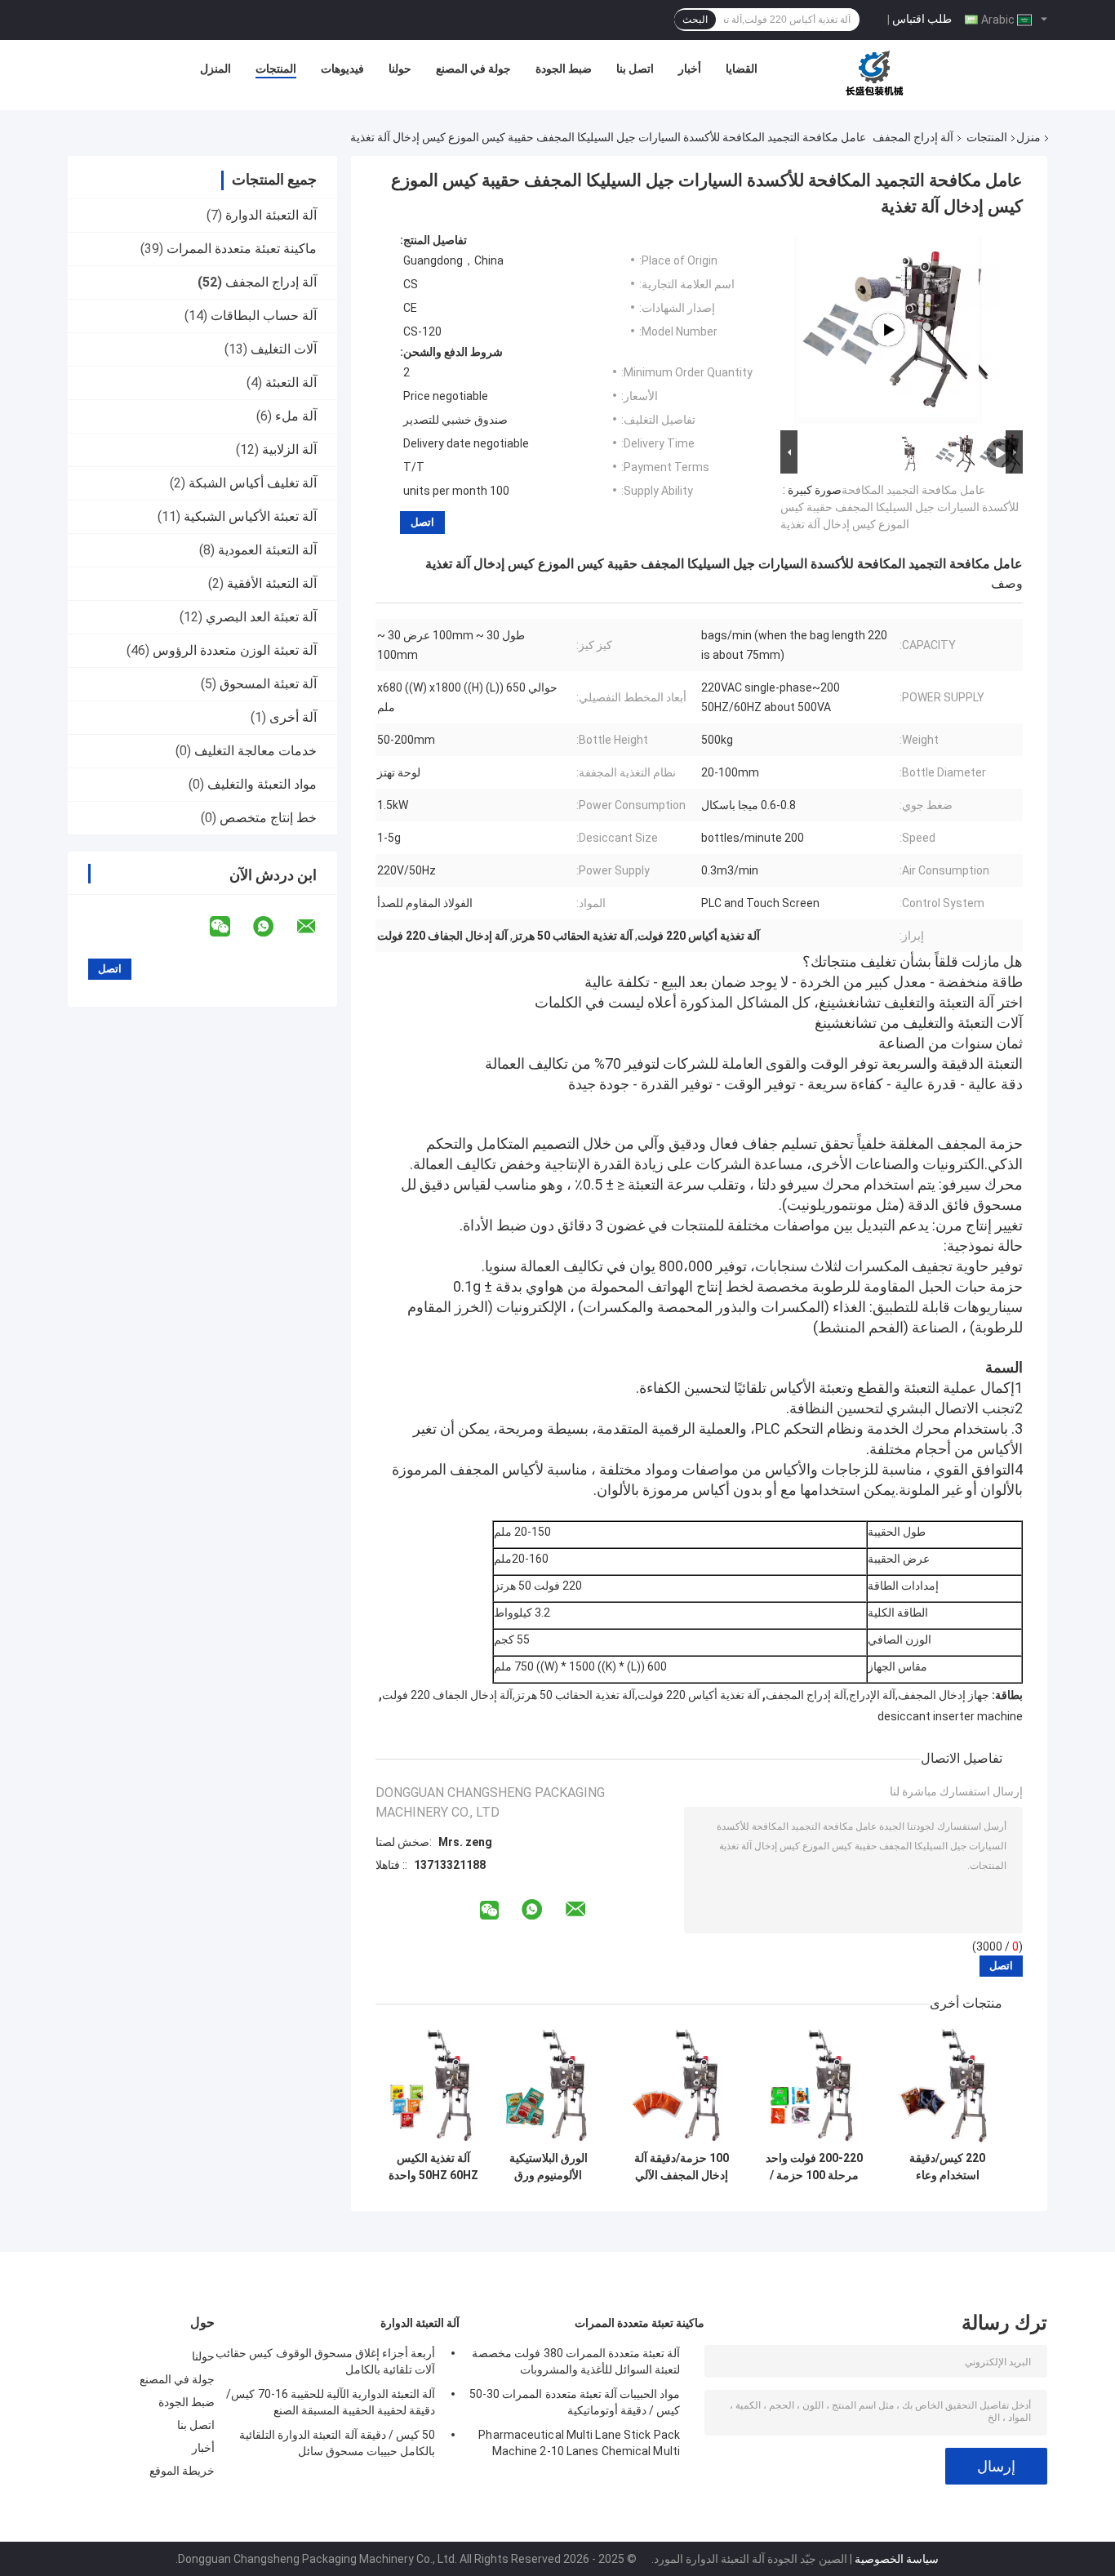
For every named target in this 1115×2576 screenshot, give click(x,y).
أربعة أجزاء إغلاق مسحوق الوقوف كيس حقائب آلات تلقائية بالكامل (325, 2361)
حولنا (400, 69)
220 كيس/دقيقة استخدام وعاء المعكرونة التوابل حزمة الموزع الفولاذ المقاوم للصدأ (947, 2167)
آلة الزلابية (289, 449)
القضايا (742, 69)
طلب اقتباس (922, 19)
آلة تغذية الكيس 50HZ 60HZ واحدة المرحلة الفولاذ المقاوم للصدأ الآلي (433, 2167)
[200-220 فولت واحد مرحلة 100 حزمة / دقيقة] (814, 2086)
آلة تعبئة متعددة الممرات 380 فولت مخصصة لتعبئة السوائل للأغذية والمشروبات (576, 2361)
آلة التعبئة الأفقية (272, 583)
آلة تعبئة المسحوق (268, 684)
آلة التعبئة (291, 383)
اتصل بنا (635, 69)
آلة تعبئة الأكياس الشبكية (250, 516)
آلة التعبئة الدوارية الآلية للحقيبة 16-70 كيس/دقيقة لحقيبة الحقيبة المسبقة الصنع (331, 2402)
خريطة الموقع (182, 2471)
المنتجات (276, 69)
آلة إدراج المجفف (913, 137)
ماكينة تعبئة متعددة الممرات (242, 249)
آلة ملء (296, 416)
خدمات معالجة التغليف (255, 751)
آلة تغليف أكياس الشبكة (253, 483)
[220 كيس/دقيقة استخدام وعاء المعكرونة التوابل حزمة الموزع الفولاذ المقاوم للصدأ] (947, 2086)
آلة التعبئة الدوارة (271, 215)
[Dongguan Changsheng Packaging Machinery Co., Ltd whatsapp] (273, 927)
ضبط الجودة (564, 69)
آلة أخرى (293, 717)
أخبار (690, 69)
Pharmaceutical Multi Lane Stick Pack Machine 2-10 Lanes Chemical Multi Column (579, 2445)
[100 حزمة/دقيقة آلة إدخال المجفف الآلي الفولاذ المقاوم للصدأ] (681, 2086)
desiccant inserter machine (950, 1716)
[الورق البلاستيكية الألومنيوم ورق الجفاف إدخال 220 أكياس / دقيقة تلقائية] (548, 2086)
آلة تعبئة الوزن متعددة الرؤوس (235, 650)
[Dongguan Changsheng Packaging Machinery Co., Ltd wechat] (230, 927)
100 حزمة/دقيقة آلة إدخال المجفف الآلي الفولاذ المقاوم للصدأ (681, 2167)
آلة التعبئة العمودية (267, 550)
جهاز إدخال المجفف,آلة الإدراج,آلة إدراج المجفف (877, 1695)
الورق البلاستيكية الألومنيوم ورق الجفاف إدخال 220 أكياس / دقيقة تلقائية (549, 2167)
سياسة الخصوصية (897, 2559)
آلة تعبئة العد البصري (261, 617)
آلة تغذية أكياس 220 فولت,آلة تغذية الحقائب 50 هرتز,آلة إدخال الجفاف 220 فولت (571, 1695)
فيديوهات (342, 69)
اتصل (422, 522)
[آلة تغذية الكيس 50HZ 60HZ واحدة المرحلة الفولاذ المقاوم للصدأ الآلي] (433, 2086)
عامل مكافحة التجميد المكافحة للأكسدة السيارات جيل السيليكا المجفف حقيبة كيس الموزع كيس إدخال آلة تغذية (900, 507)
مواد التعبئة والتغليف (262, 784)
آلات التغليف (284, 349)
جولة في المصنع (473, 69)
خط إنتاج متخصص (268, 818)
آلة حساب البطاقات (264, 316)
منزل (1028, 137)
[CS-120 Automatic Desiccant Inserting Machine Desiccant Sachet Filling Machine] (888, 330)
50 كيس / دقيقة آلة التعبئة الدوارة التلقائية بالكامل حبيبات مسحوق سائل (337, 2443)
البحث (695, 20)
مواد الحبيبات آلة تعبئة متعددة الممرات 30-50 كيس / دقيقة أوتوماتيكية (575, 2402)
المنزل (215, 69)
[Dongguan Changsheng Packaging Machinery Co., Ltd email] (317, 927)
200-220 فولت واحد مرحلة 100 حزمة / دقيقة (814, 2167)
